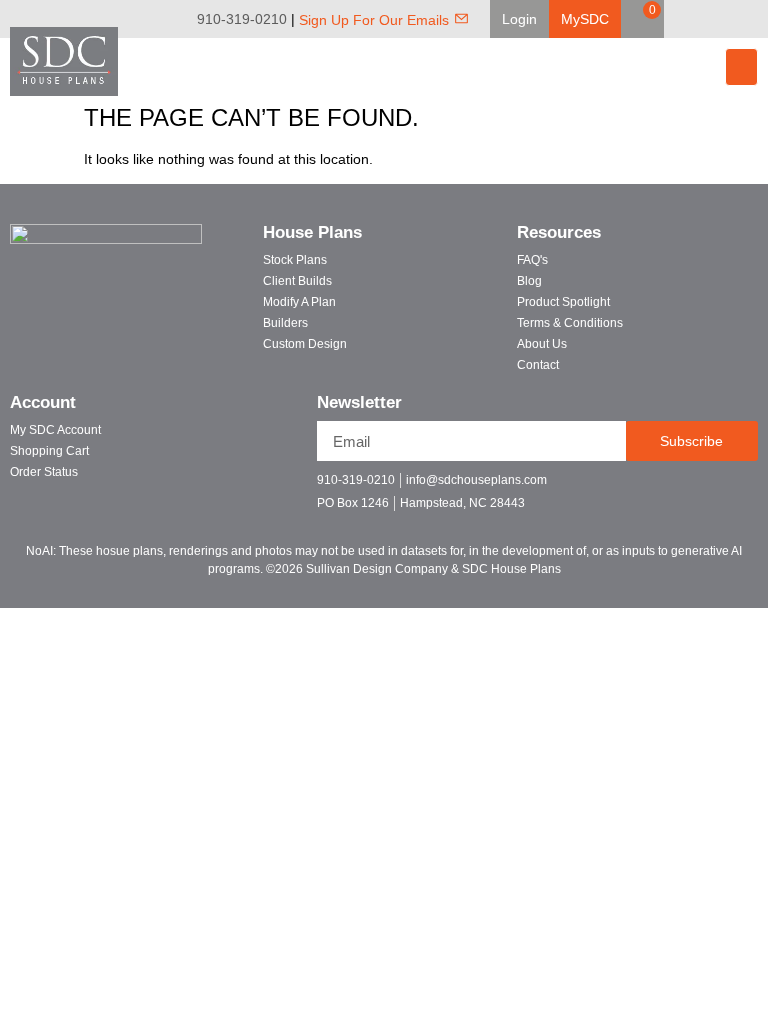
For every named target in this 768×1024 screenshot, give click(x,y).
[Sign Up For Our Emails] (461, 18)
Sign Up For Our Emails (374, 20)
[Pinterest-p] (715, 488)
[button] (519, 19)
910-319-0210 (242, 19)
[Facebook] (698, 19)
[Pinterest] (726, 19)
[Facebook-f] (645, 488)
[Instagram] (754, 19)
